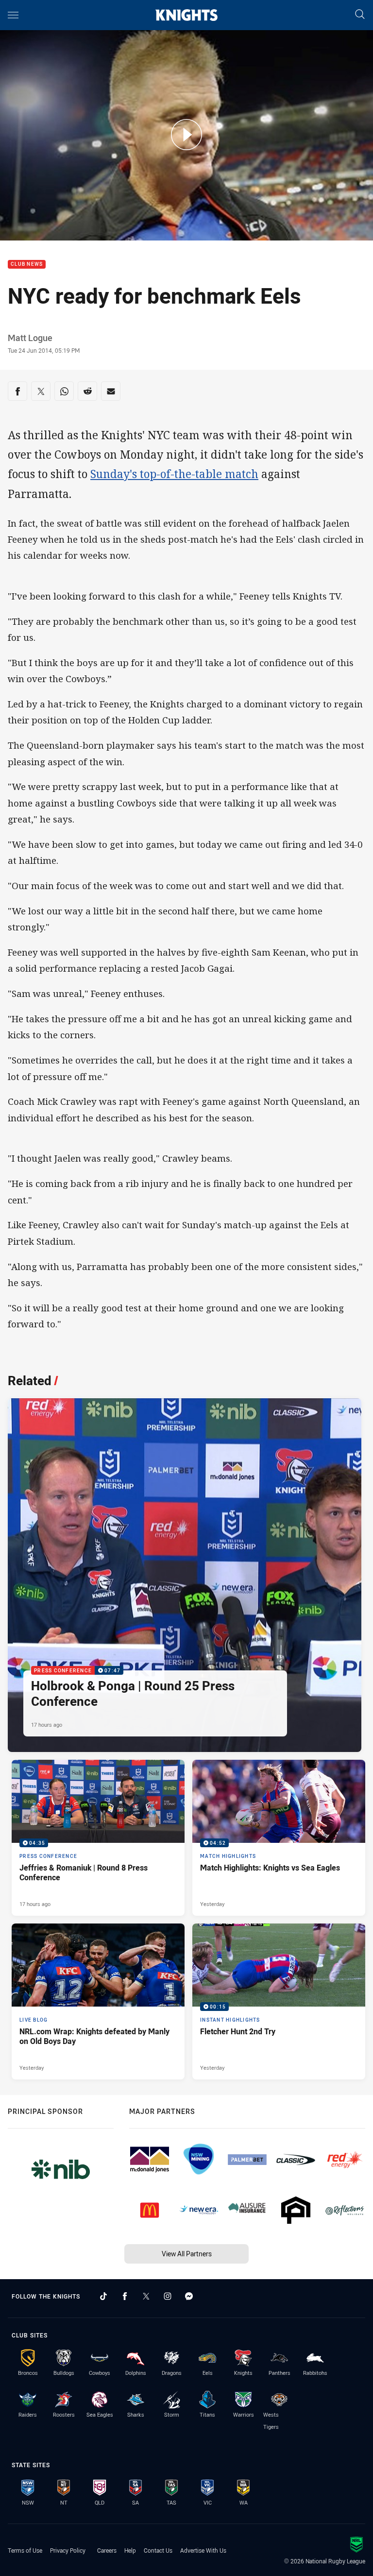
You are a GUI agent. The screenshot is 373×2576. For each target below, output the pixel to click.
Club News (27, 265)
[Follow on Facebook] (125, 2296)
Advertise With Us (203, 2550)
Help (130, 2550)
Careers (107, 2550)
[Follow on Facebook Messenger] (189, 2296)
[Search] (360, 15)
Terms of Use (25, 2550)
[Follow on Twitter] (146, 2296)
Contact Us (158, 2550)
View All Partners (187, 2254)
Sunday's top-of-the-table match (174, 474)
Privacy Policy (68, 2550)
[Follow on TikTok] (103, 2296)
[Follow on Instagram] (168, 2296)
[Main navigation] (13, 15)
